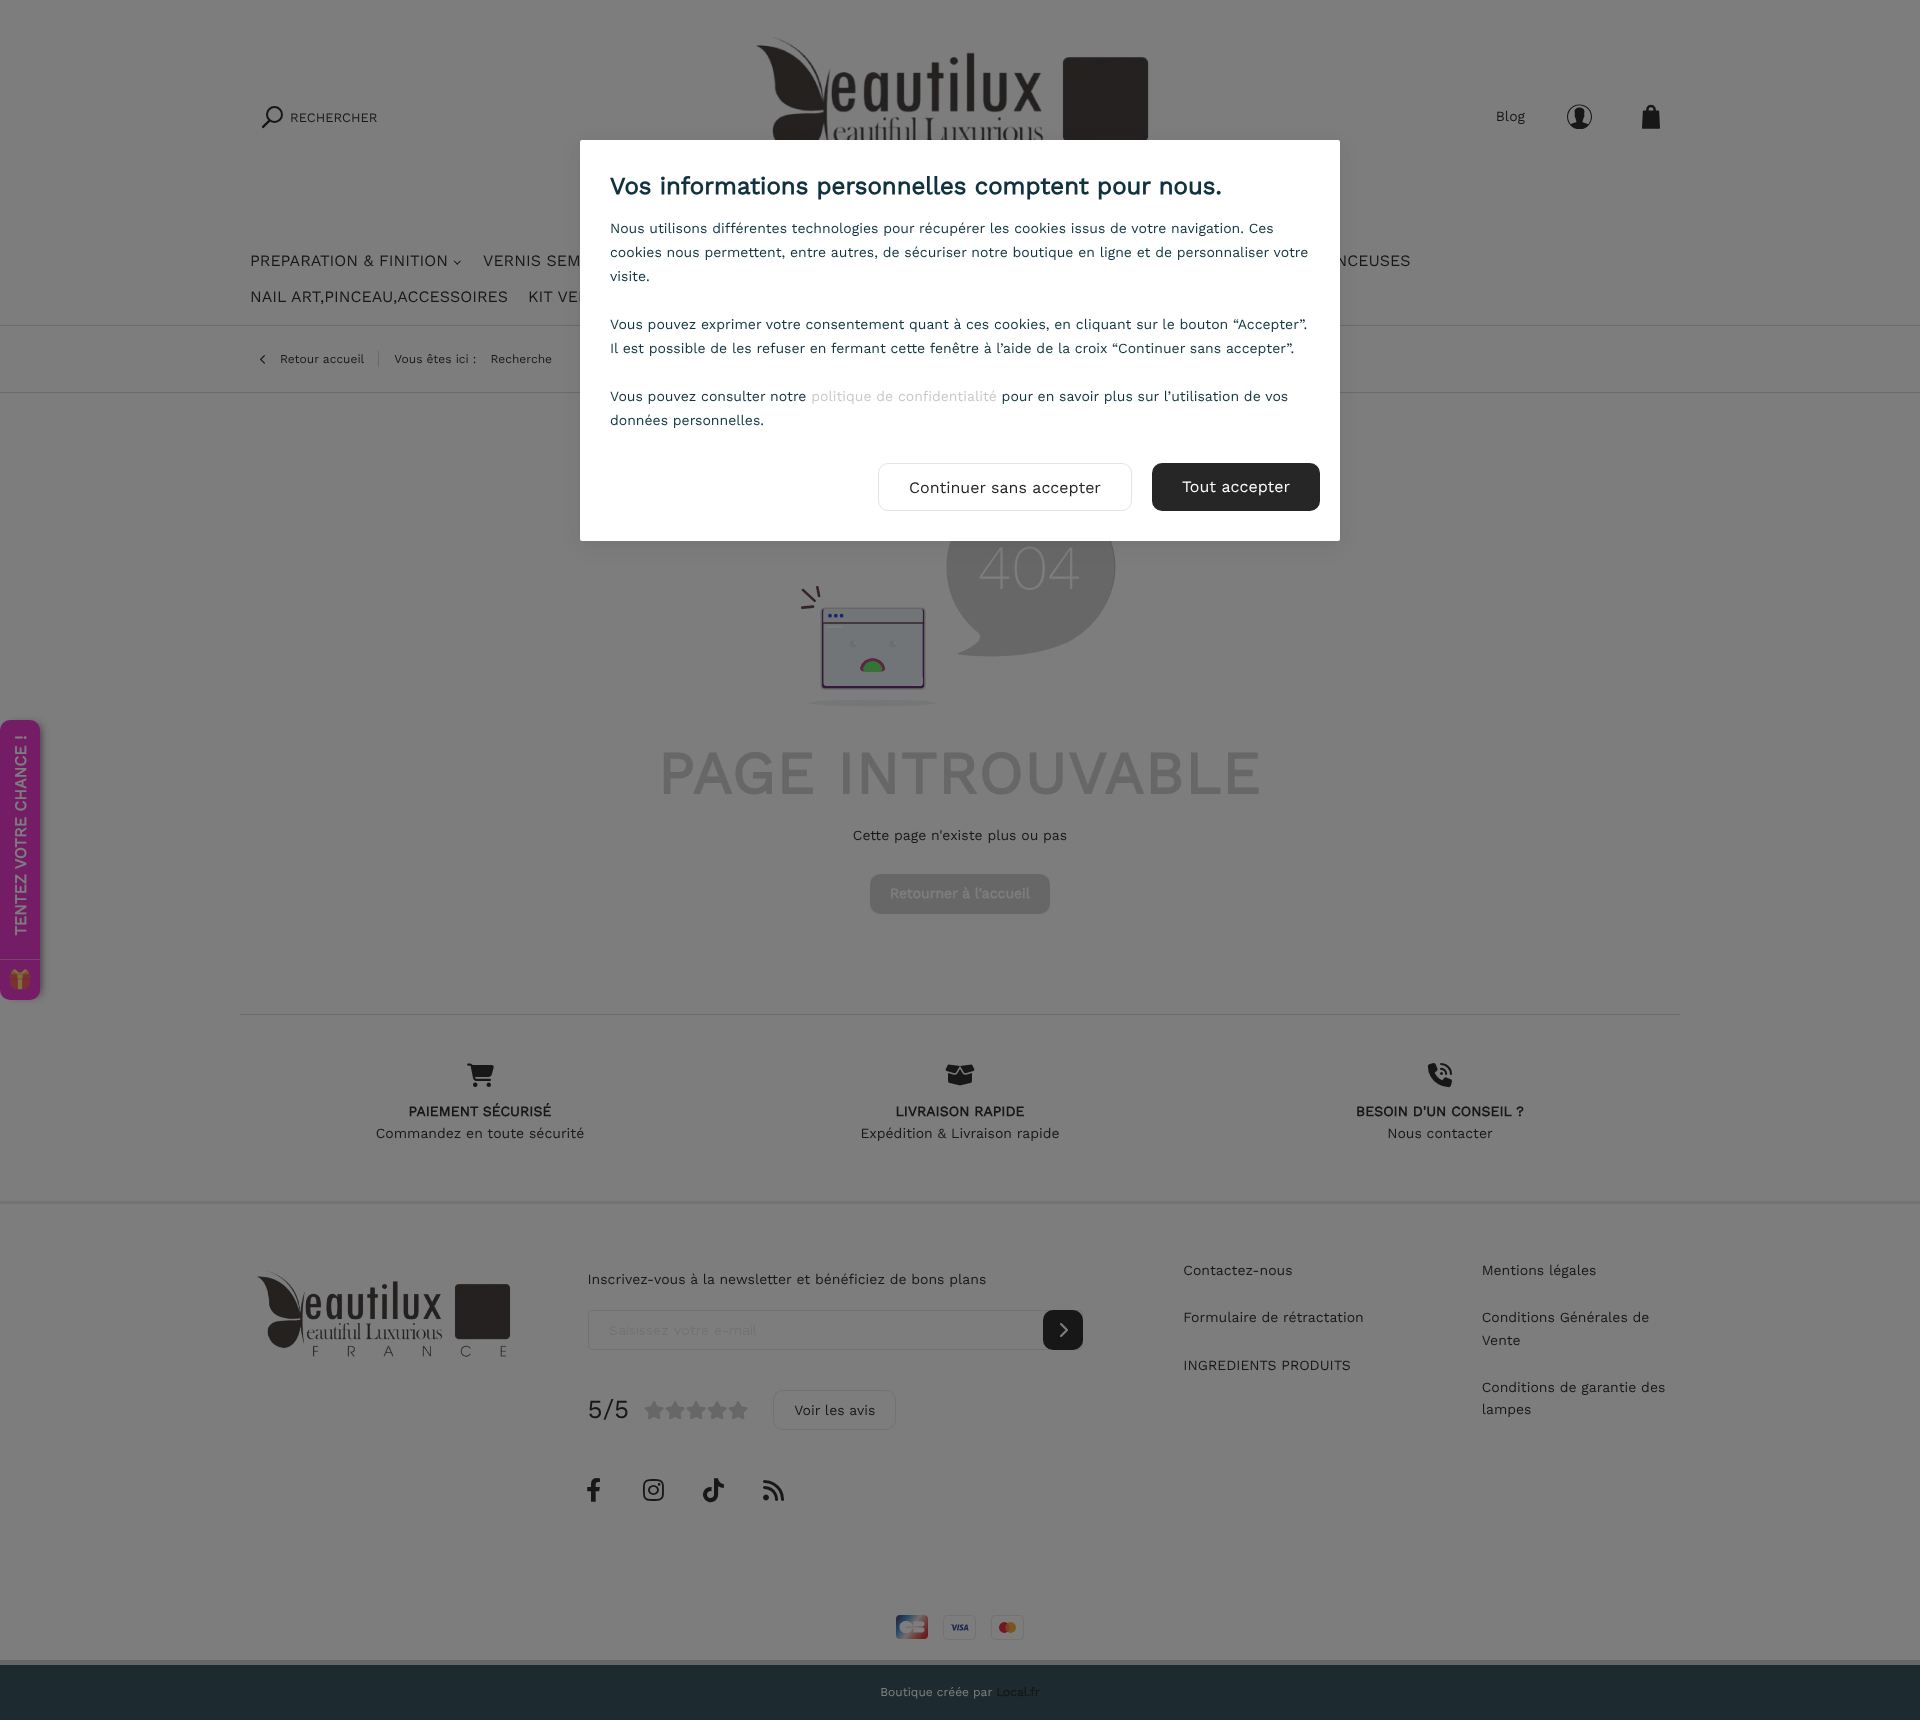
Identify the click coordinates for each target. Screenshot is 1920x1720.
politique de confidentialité (904, 397)
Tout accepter (1236, 486)
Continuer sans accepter (1005, 487)
